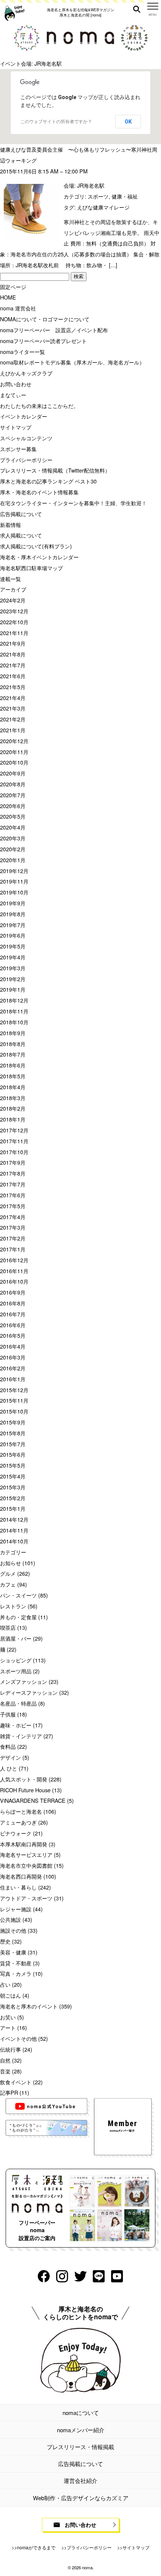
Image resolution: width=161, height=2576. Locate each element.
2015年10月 (14, 1411)
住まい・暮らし (18, 1887)
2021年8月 (13, 654)
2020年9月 (13, 773)
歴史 (5, 1941)
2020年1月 (13, 860)
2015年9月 (13, 1422)
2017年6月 (13, 1195)
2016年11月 (14, 1271)
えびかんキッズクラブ (26, 373)
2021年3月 (13, 708)
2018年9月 (13, 1033)
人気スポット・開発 (24, 1779)
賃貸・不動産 (16, 1963)
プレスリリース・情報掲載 (80, 2447)
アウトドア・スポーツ (26, 1898)
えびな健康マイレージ (103, 207)
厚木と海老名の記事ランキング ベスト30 (48, 481)
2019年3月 (13, 968)
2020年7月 (13, 795)
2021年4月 (13, 698)
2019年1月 (13, 989)
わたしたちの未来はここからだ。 (39, 406)
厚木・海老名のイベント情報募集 (39, 492)
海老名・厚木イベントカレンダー (39, 557)
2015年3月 (13, 1487)
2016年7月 (13, 1314)
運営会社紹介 (80, 2480)
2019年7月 (13, 925)
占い (5, 1984)
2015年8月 (13, 1433)
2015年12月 (14, 1390)
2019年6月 (13, 935)
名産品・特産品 (18, 1703)
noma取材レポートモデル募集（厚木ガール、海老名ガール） (72, 362)
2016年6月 (13, 1325)
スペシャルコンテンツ (26, 438)
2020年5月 (13, 816)
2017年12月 (14, 1130)
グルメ (8, 1573)
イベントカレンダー (24, 416)
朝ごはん (10, 1995)
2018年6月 (13, 1065)
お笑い (8, 2017)
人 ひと (9, 1768)
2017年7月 (13, 1184)
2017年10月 (14, 1152)
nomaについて (81, 2413)
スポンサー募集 (18, 449)
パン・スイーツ (18, 1595)
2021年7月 (13, 665)
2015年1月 (13, 1508)
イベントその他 (18, 2038)
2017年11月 (14, 1141)
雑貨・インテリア (21, 1736)
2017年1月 (13, 1249)
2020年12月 (14, 741)
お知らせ (10, 1563)
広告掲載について (21, 514)
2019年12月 (14, 871)
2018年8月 (13, 1044)
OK (128, 122)
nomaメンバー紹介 (81, 2430)
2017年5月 (13, 1206)
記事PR (9, 2092)
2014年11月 (14, 1530)
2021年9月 (13, 643)
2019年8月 (13, 914)
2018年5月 (13, 1076)
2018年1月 (13, 1119)
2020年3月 (13, 838)
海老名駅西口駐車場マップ (31, 568)
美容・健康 (13, 1952)
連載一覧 (10, 579)
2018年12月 (14, 1000)
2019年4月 (13, 957)
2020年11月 (14, 752)
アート (8, 2027)
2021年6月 (13, 676)
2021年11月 (14, 633)
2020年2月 (13, 849)
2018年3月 (13, 1098)
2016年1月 (13, 1379)
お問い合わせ (16, 384)
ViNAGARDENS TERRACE (33, 1800)
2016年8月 (13, 1303)
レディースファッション (29, 1692)
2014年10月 (14, 1541)
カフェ (8, 1584)
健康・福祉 (125, 196)
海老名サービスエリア (26, 1854)
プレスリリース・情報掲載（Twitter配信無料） (55, 470)
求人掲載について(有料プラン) (36, 546)
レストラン (13, 1606)
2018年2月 (13, 1108)
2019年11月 (14, 881)
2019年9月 (13, 903)
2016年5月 (13, 1335)
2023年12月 (14, 611)
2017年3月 (13, 1227)
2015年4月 (13, 1476)
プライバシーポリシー (26, 460)
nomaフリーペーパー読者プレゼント (43, 341)
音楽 (5, 2071)
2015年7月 (13, 1444)
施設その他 (13, 1930)
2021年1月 (13, 730)
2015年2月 (13, 1498)
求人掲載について (21, 535)
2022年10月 (14, 622)
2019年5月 (13, 946)
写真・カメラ (16, 1973)
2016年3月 (13, 1357)
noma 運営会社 (18, 308)
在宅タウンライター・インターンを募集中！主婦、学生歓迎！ (73, 503)
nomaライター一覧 (22, 352)
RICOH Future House (25, 1790)
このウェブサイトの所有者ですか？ (56, 122)
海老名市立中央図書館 (26, 1865)
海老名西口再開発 (21, 1876)
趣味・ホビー (16, 1725)
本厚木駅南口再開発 (24, 1844)
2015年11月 (14, 1400)
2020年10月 (14, 762)
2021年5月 (13, 687)
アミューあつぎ (18, 1822)
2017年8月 (13, 1173)
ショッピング (16, 1660)
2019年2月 (13, 979)
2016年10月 (14, 1281)
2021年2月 (13, 719)
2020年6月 (13, 806)
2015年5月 (13, 1465)
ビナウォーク (16, 1833)
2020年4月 (13, 827)
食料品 (8, 1746)
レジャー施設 (16, 1909)
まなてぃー (13, 395)
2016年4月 (13, 1346)
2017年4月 (13, 1217)
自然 (5, 2060)
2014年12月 (14, 1519)
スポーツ (98, 196)
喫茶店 (8, 1627)
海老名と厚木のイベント (29, 2006)
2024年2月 (13, 600)
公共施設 (10, 1919)
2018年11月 (14, 1011)
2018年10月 (14, 1022)
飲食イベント (16, 2082)
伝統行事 (10, 2049)
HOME (8, 297)
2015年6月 (13, 1454)
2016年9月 (13, 1292)
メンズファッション (24, 1681)
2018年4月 (13, 1087)
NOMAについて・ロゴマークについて (45, 319)
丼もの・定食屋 (18, 1617)
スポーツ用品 (16, 1671)
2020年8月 (13, 784)
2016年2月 (13, 1368)
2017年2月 (13, 1238)
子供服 (8, 1714)
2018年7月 (13, 1054)
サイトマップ (16, 427)
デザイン (10, 1757)
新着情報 (10, 525)
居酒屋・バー (16, 1638)
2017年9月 (13, 1162)
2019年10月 (14, 892)
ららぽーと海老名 (21, 1811)
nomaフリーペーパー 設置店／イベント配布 (54, 330)
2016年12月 (14, 1260)
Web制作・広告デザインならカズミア (81, 2498)
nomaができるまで (36, 2547)
